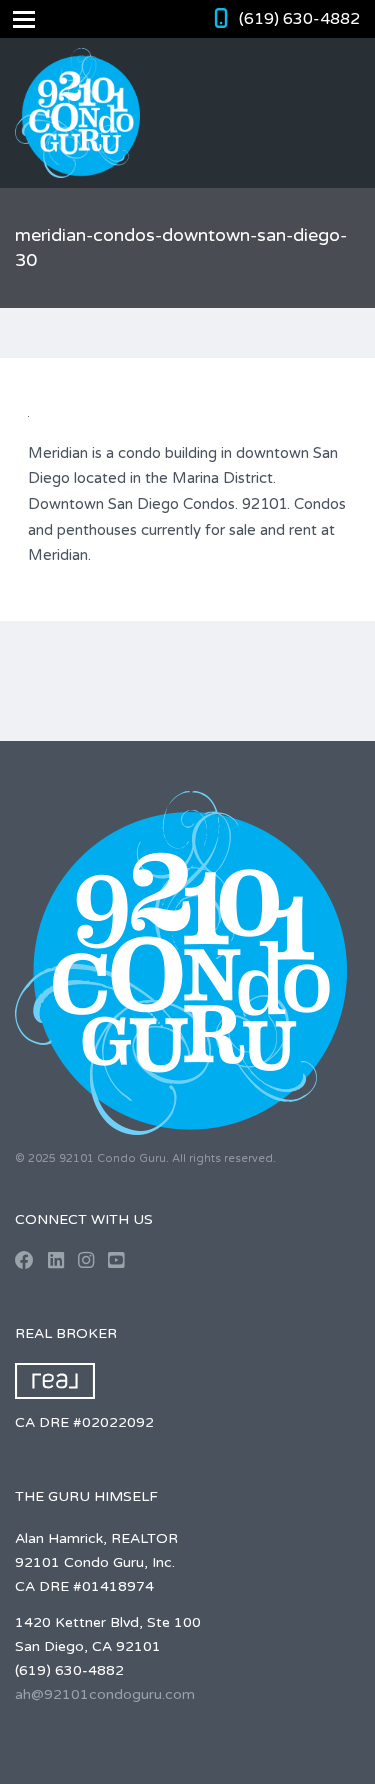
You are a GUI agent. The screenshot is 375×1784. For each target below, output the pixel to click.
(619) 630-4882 (299, 19)
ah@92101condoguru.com (105, 1694)
